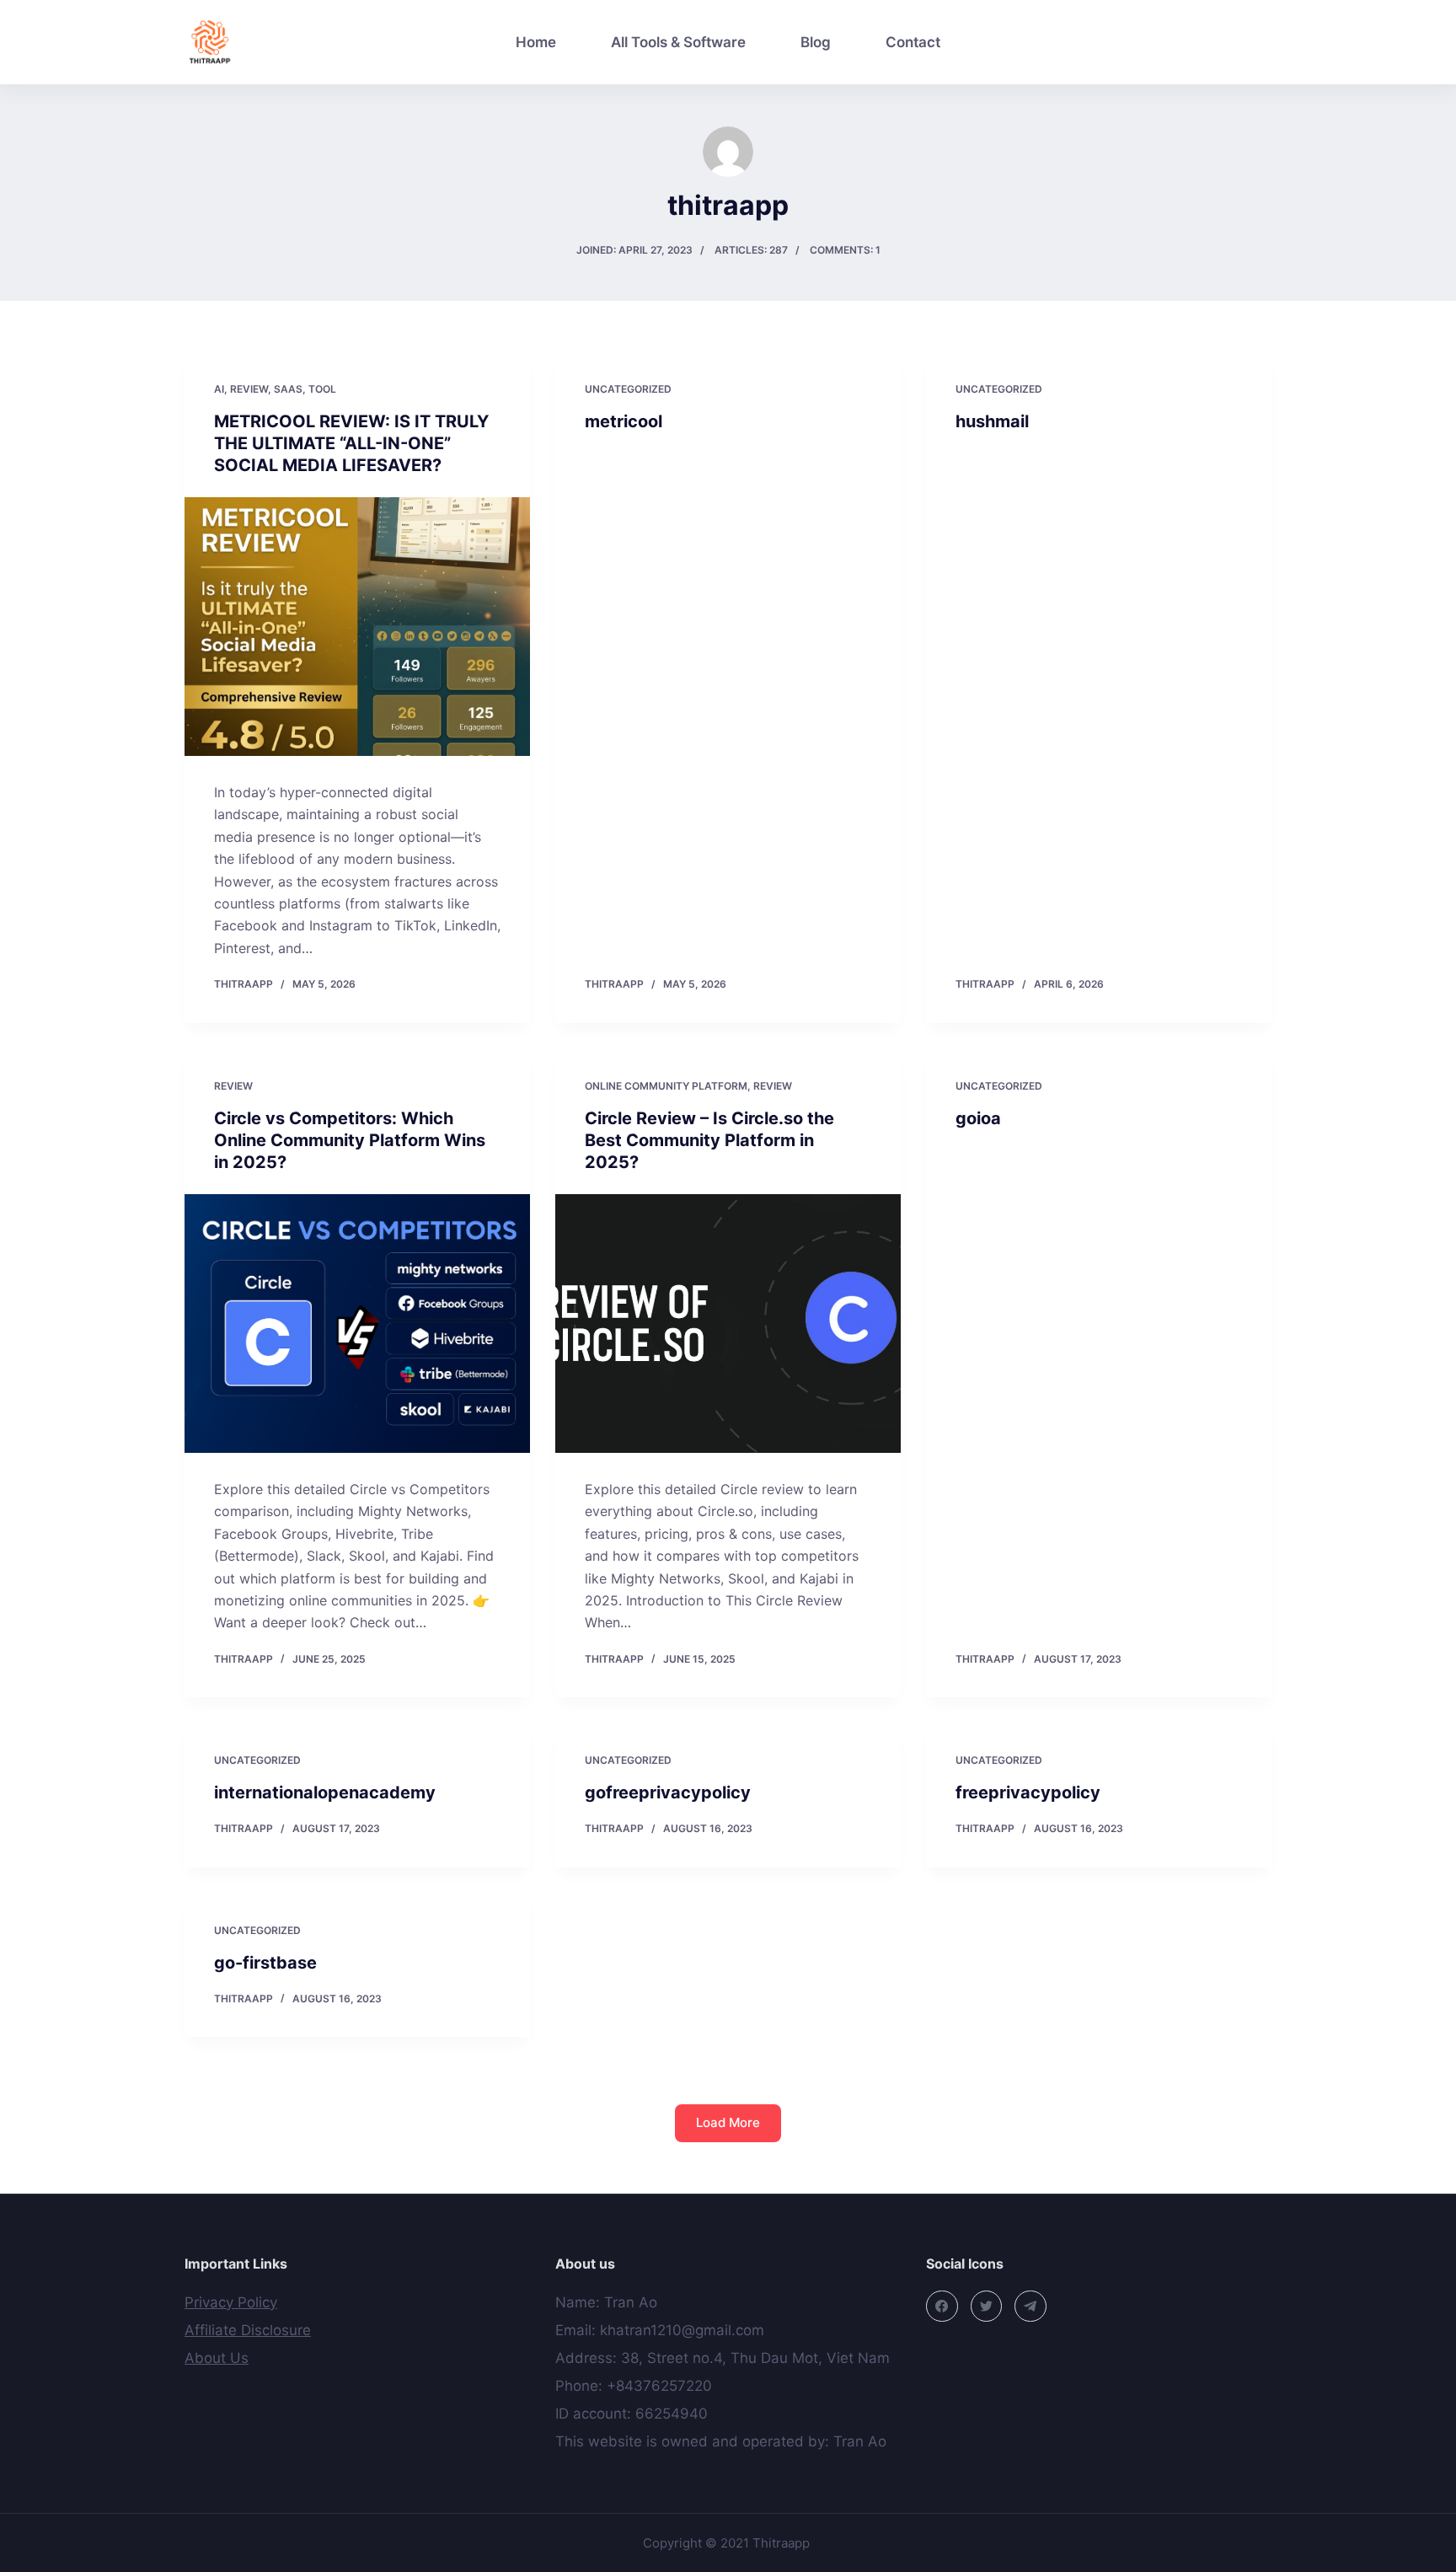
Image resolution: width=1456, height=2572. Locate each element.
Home (536, 42)
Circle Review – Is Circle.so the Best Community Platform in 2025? (709, 1140)
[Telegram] (1030, 2307)
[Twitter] (987, 2307)
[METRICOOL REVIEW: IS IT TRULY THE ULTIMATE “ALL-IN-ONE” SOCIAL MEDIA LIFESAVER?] (357, 627)
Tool (322, 389)
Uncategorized (628, 389)
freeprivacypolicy (1028, 1792)
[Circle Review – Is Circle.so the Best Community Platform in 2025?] (728, 1324)
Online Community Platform (666, 1086)
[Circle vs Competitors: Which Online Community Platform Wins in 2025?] (357, 1324)
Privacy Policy (231, 2302)
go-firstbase (265, 1963)
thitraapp (244, 984)
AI (219, 389)
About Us (217, 2358)
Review (249, 389)
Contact (913, 42)
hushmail (992, 421)
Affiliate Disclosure (248, 2330)
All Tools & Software (678, 42)
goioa (978, 1118)
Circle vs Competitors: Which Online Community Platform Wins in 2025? (350, 1140)
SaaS (288, 389)
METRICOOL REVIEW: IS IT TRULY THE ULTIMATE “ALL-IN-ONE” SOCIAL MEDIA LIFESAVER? (351, 443)
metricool (624, 421)
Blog (816, 42)
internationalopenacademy (325, 1792)
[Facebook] (942, 2307)
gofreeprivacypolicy (668, 1792)
